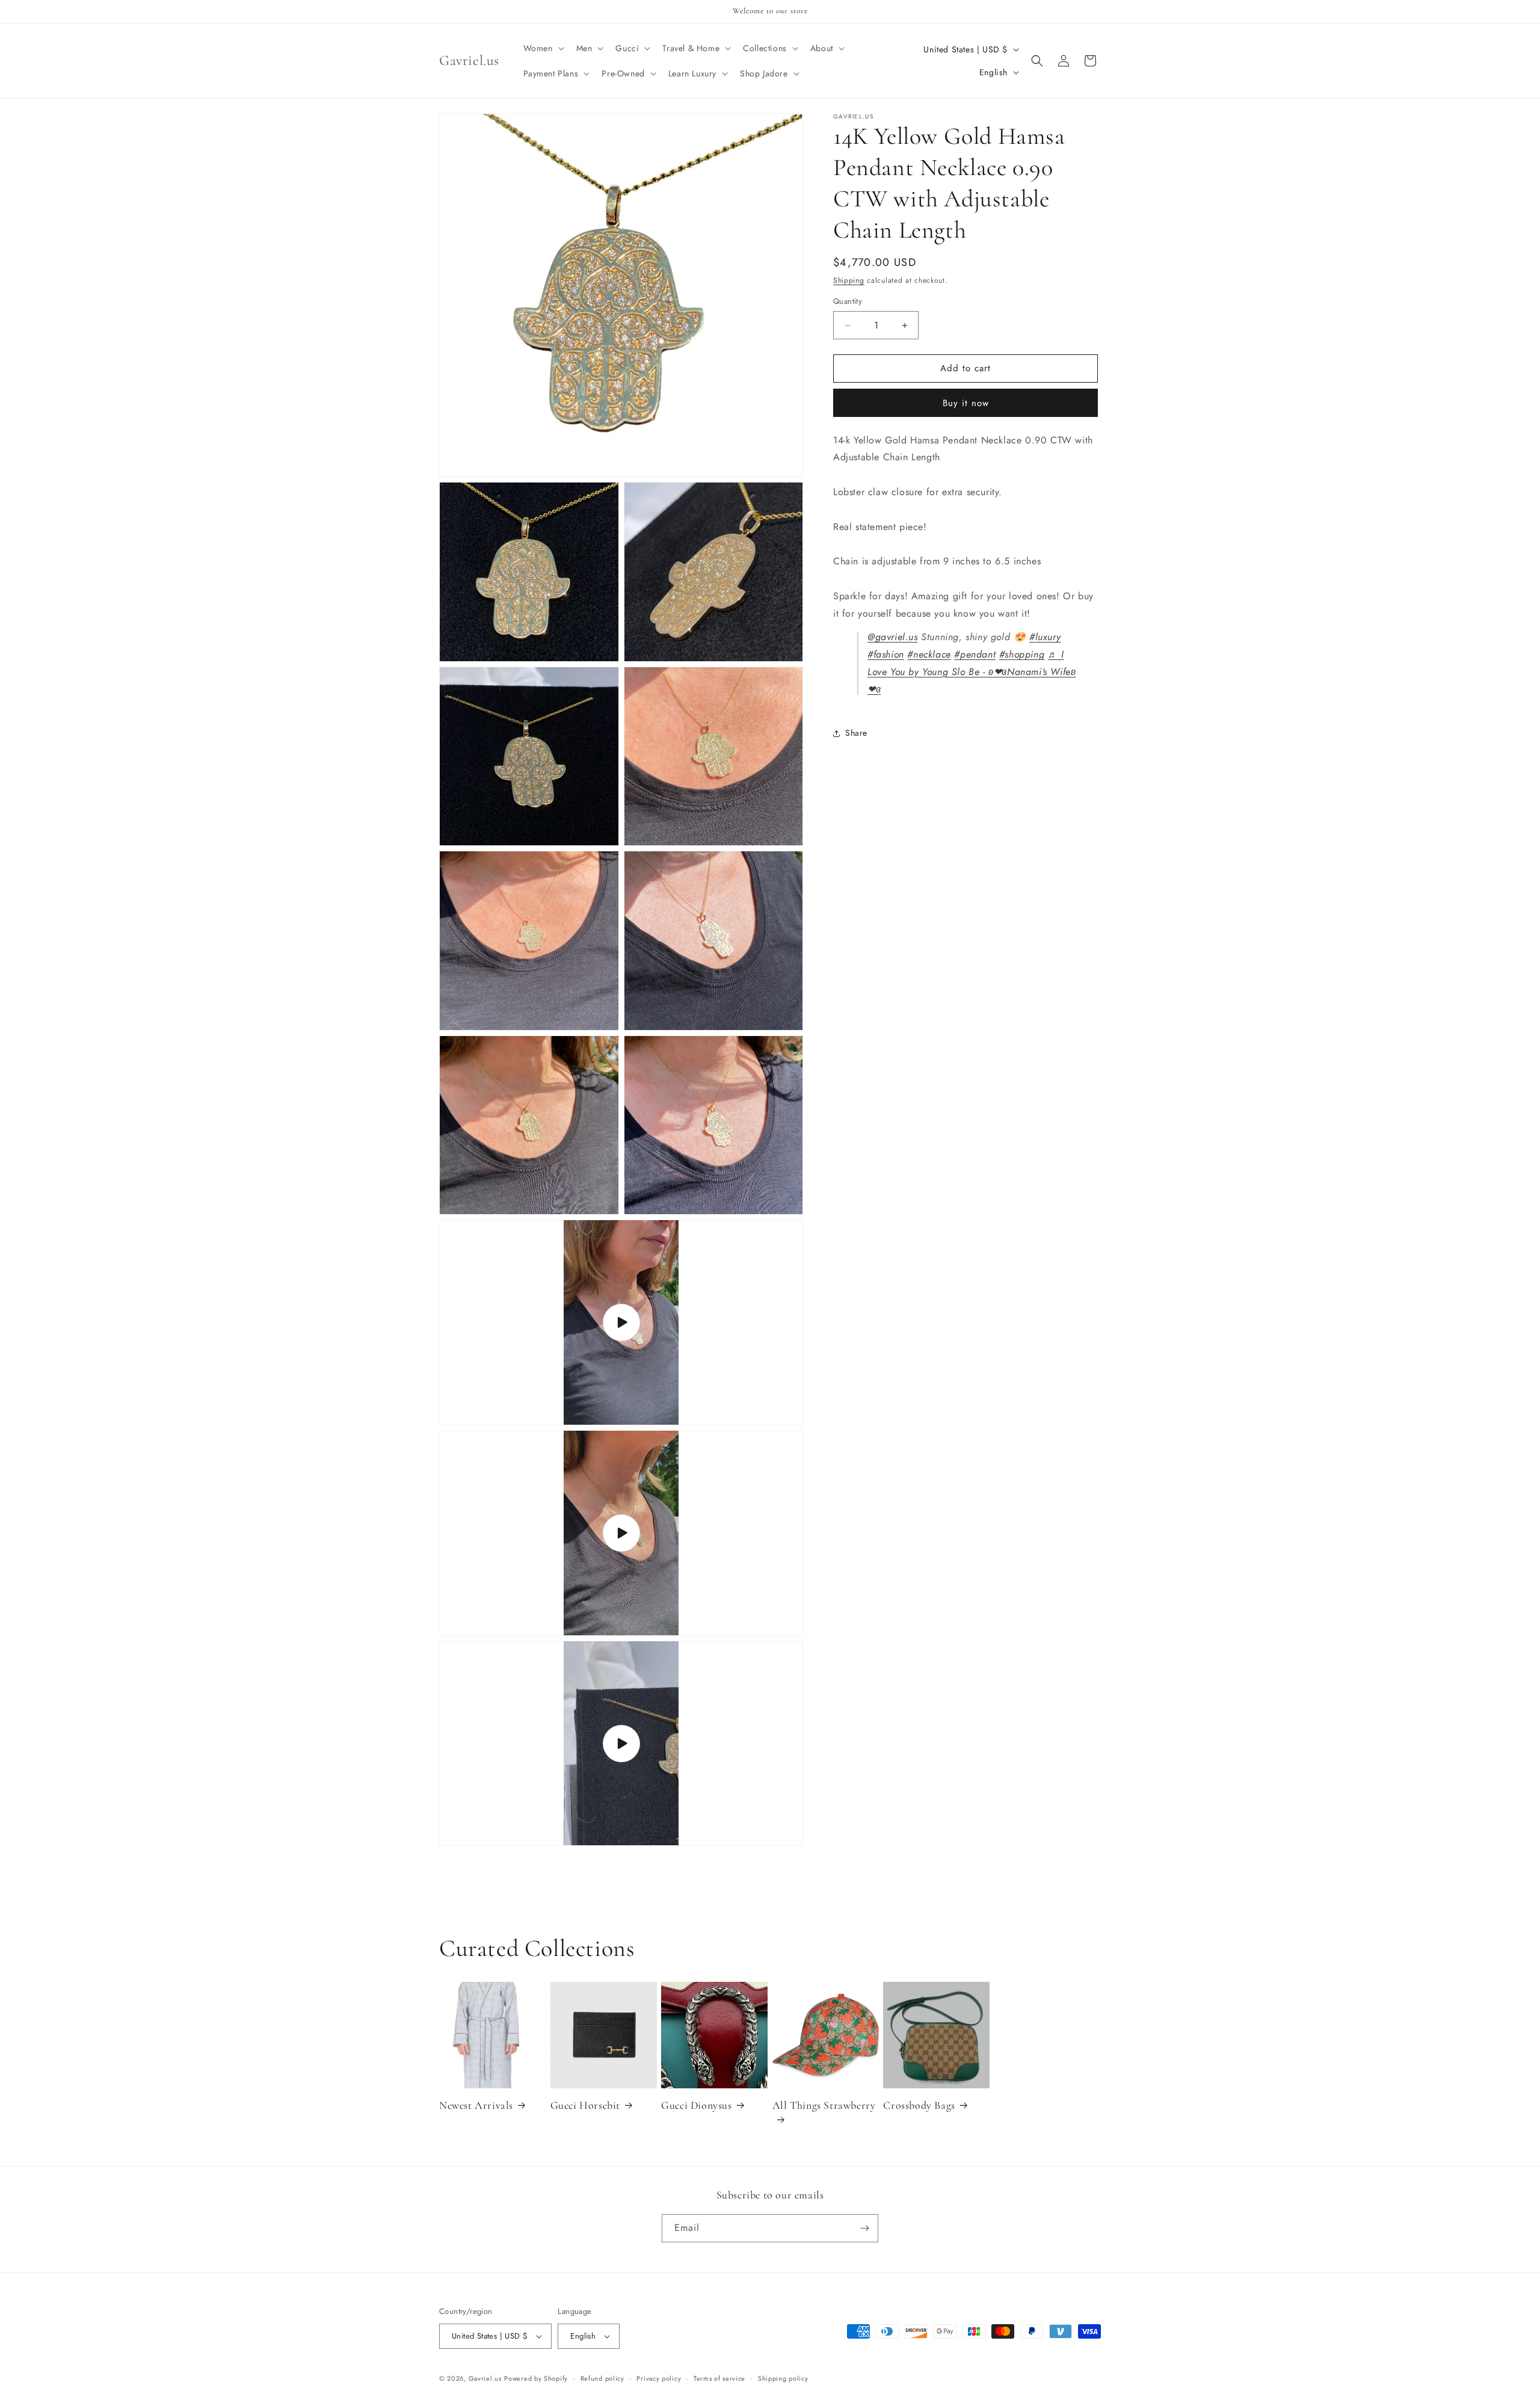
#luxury (1045, 637)
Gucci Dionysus (696, 2105)
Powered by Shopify (536, 2378)
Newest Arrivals (476, 2105)
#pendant (975, 655)
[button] (543, 48)
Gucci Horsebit (585, 2105)
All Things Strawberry (824, 2105)
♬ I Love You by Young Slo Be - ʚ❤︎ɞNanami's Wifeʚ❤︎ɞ (972, 672)
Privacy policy (659, 2378)
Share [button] (856, 733)
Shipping (849, 280)
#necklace (929, 655)
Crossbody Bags (919, 2105)
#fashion (886, 655)
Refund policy (602, 2378)
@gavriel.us (893, 637)
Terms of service (719, 2378)
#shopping (1022, 655)
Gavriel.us (485, 2378)
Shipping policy (783, 2378)
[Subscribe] (864, 2228)
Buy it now (966, 403)
